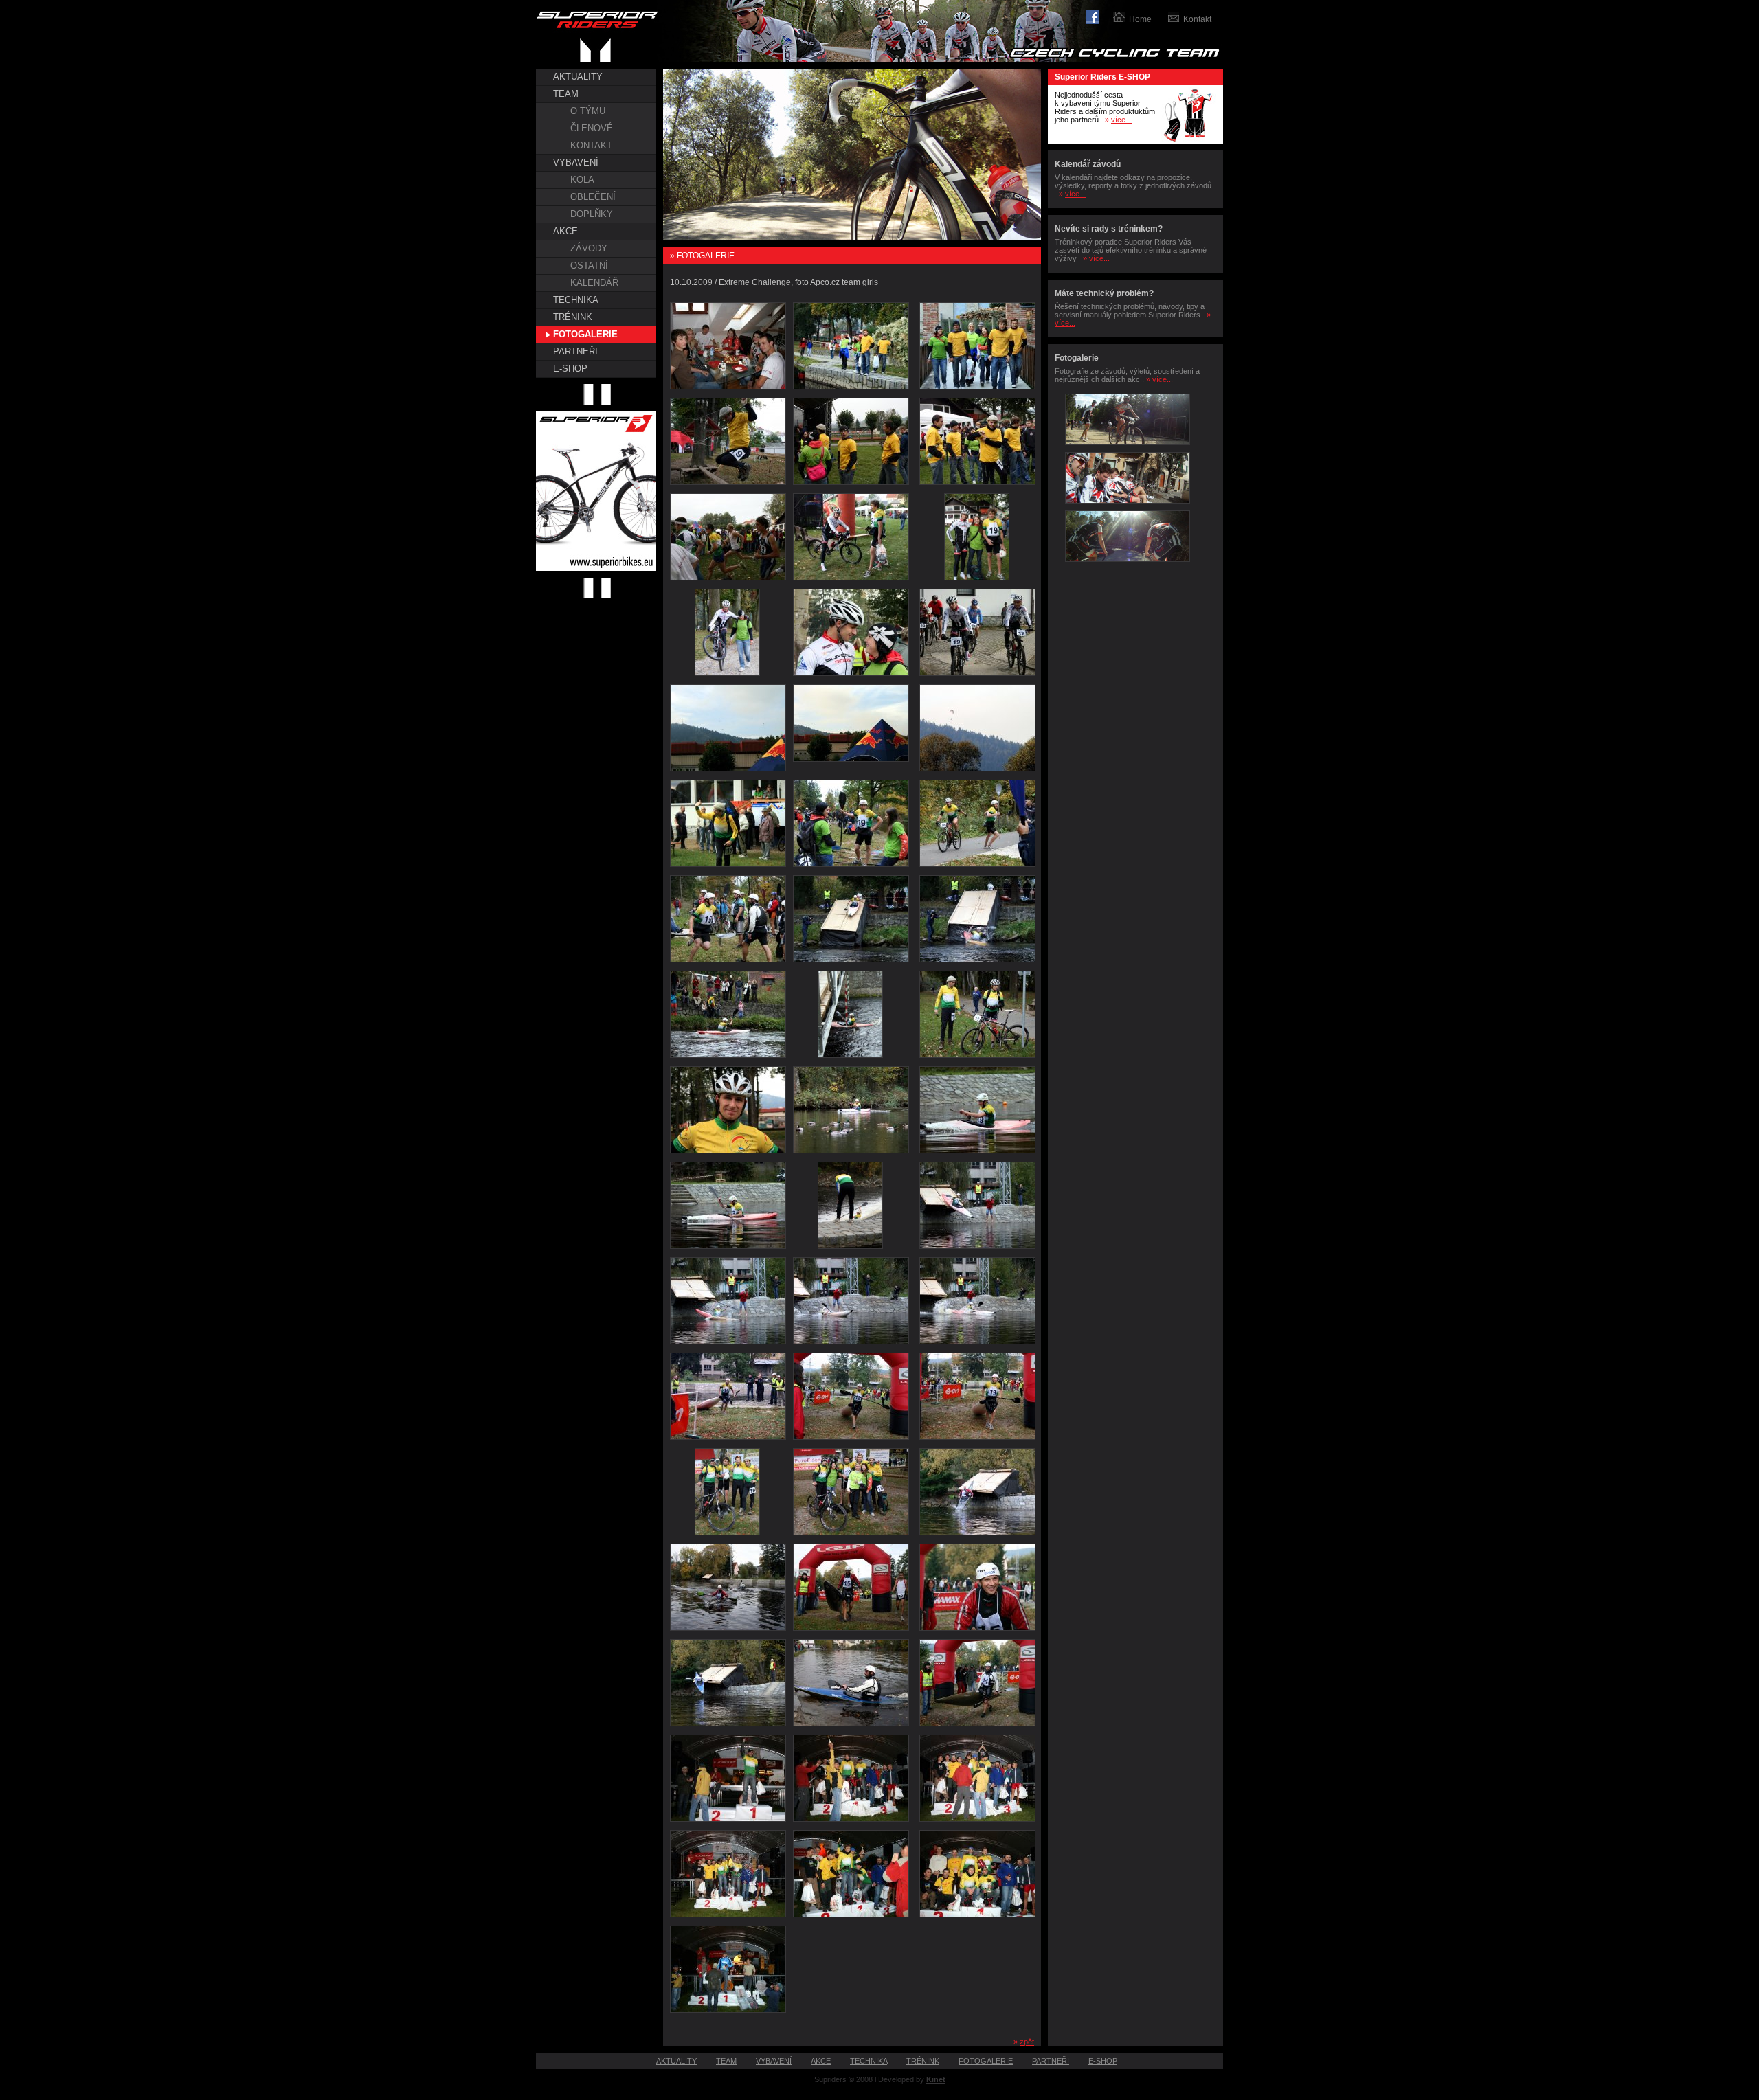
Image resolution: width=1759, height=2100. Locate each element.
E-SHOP (570, 369)
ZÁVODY (589, 248)
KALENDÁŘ (594, 283)
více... (1121, 120)
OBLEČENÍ (593, 197)
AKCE (565, 231)
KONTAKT (591, 145)
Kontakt (1197, 19)
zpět (1027, 2042)
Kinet (936, 2079)
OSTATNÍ (589, 266)
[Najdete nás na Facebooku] (1099, 15)
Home (1140, 19)
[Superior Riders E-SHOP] (1189, 141)
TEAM (566, 94)
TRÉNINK (573, 317)
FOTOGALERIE (585, 334)
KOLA (582, 180)
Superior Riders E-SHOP (1102, 77)
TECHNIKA (576, 300)
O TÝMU (588, 111)
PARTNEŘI (575, 351)
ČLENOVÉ (592, 128)
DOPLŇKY (592, 214)
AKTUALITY (578, 77)
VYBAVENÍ (576, 162)
